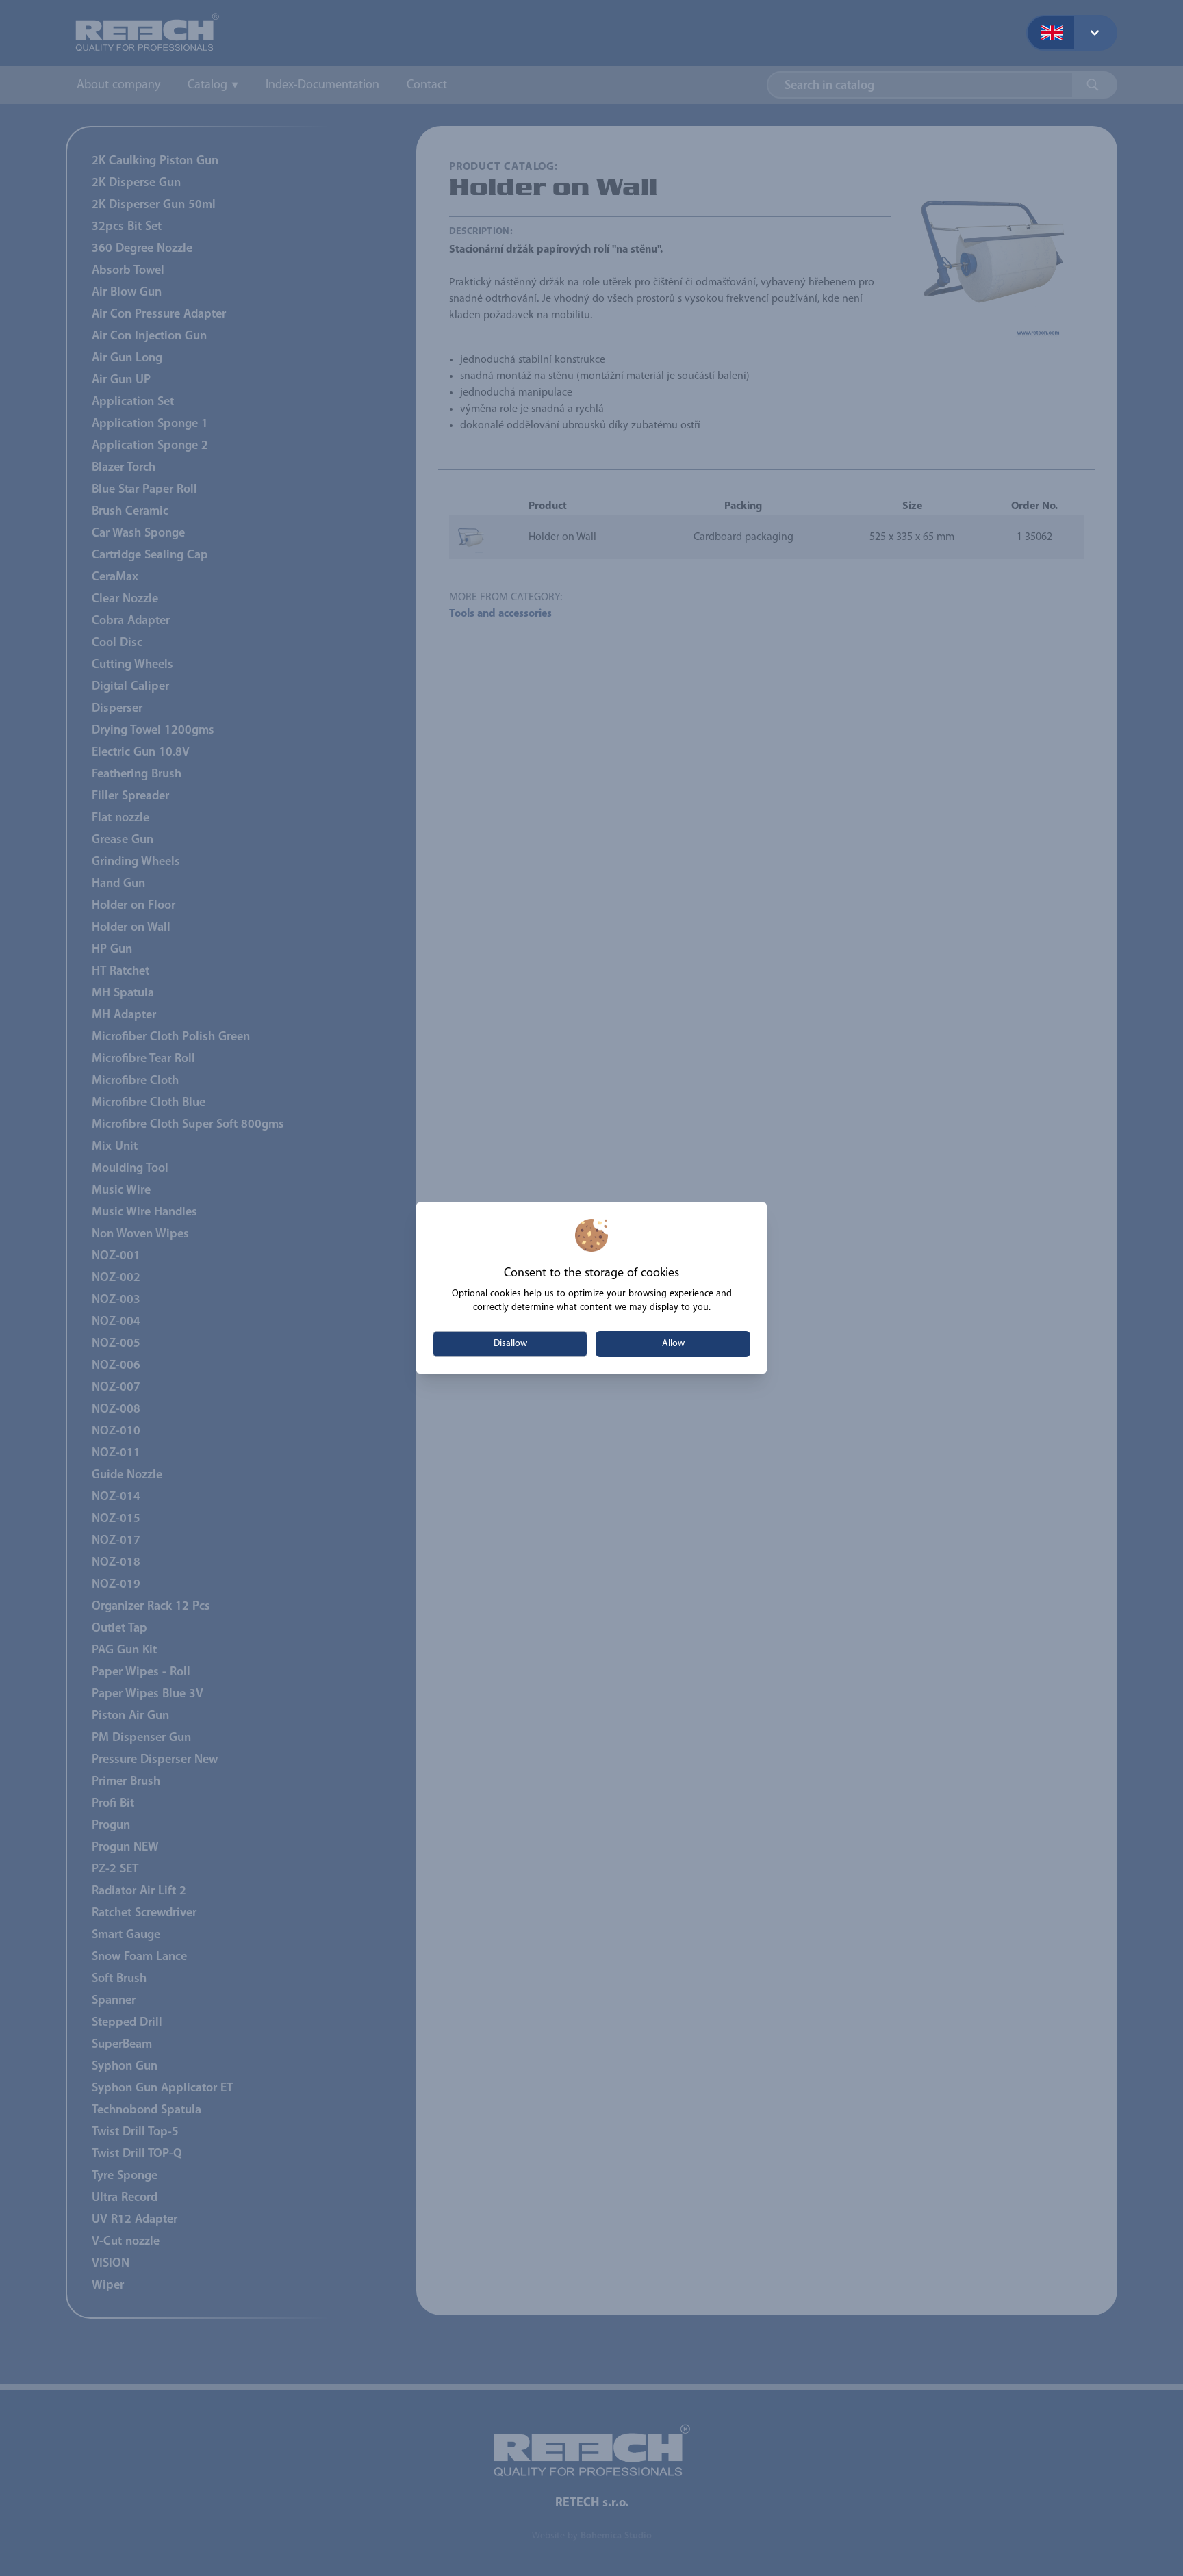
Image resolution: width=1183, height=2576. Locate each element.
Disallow (510, 1344)
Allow (673, 1344)
